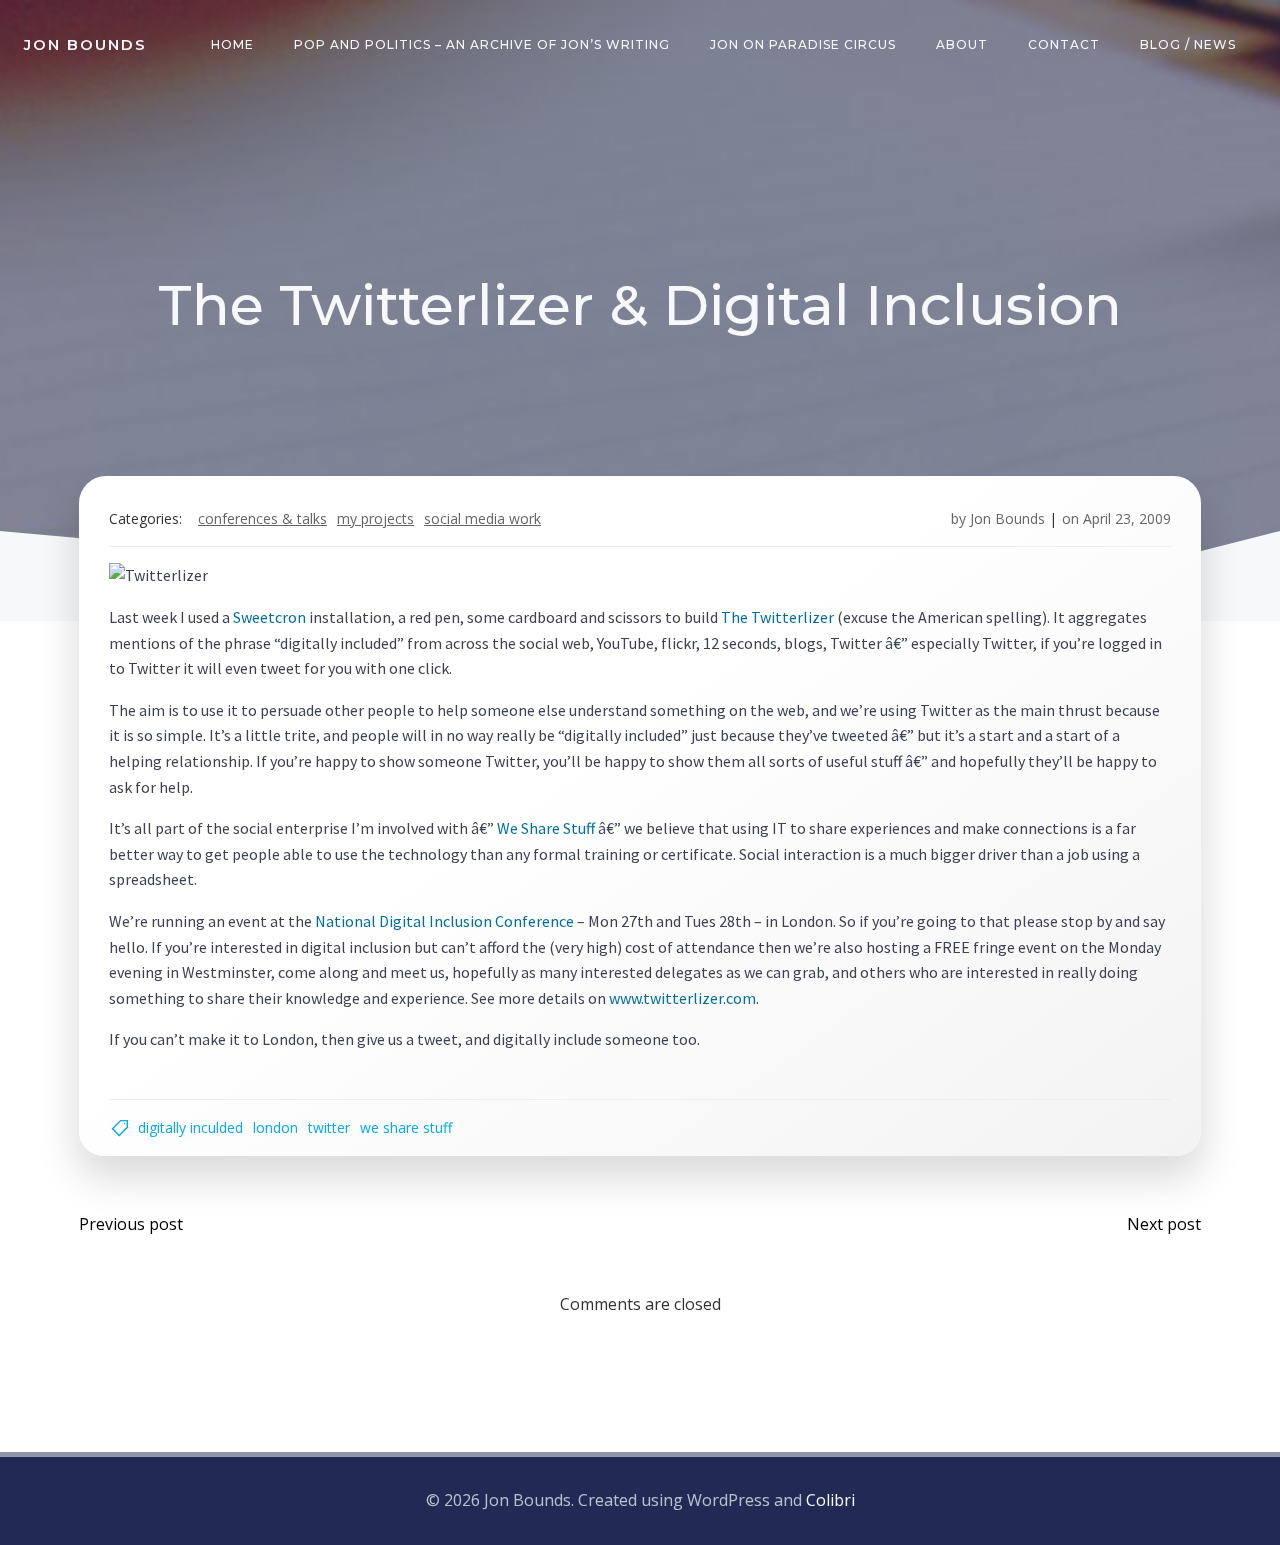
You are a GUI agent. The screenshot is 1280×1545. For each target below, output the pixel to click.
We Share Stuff (546, 828)
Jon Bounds (1007, 518)
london (275, 1127)
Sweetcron (269, 617)
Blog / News (1188, 44)
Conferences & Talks (262, 518)
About (962, 44)
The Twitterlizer (777, 617)
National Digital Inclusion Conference (444, 921)
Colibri (830, 1500)
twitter (329, 1127)
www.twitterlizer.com (682, 998)
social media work (482, 518)
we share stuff (406, 1127)
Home (232, 44)
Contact (1064, 44)
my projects (375, 518)
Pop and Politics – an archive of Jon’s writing (482, 44)
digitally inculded (190, 1127)
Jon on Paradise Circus (803, 44)
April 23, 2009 (1127, 518)
